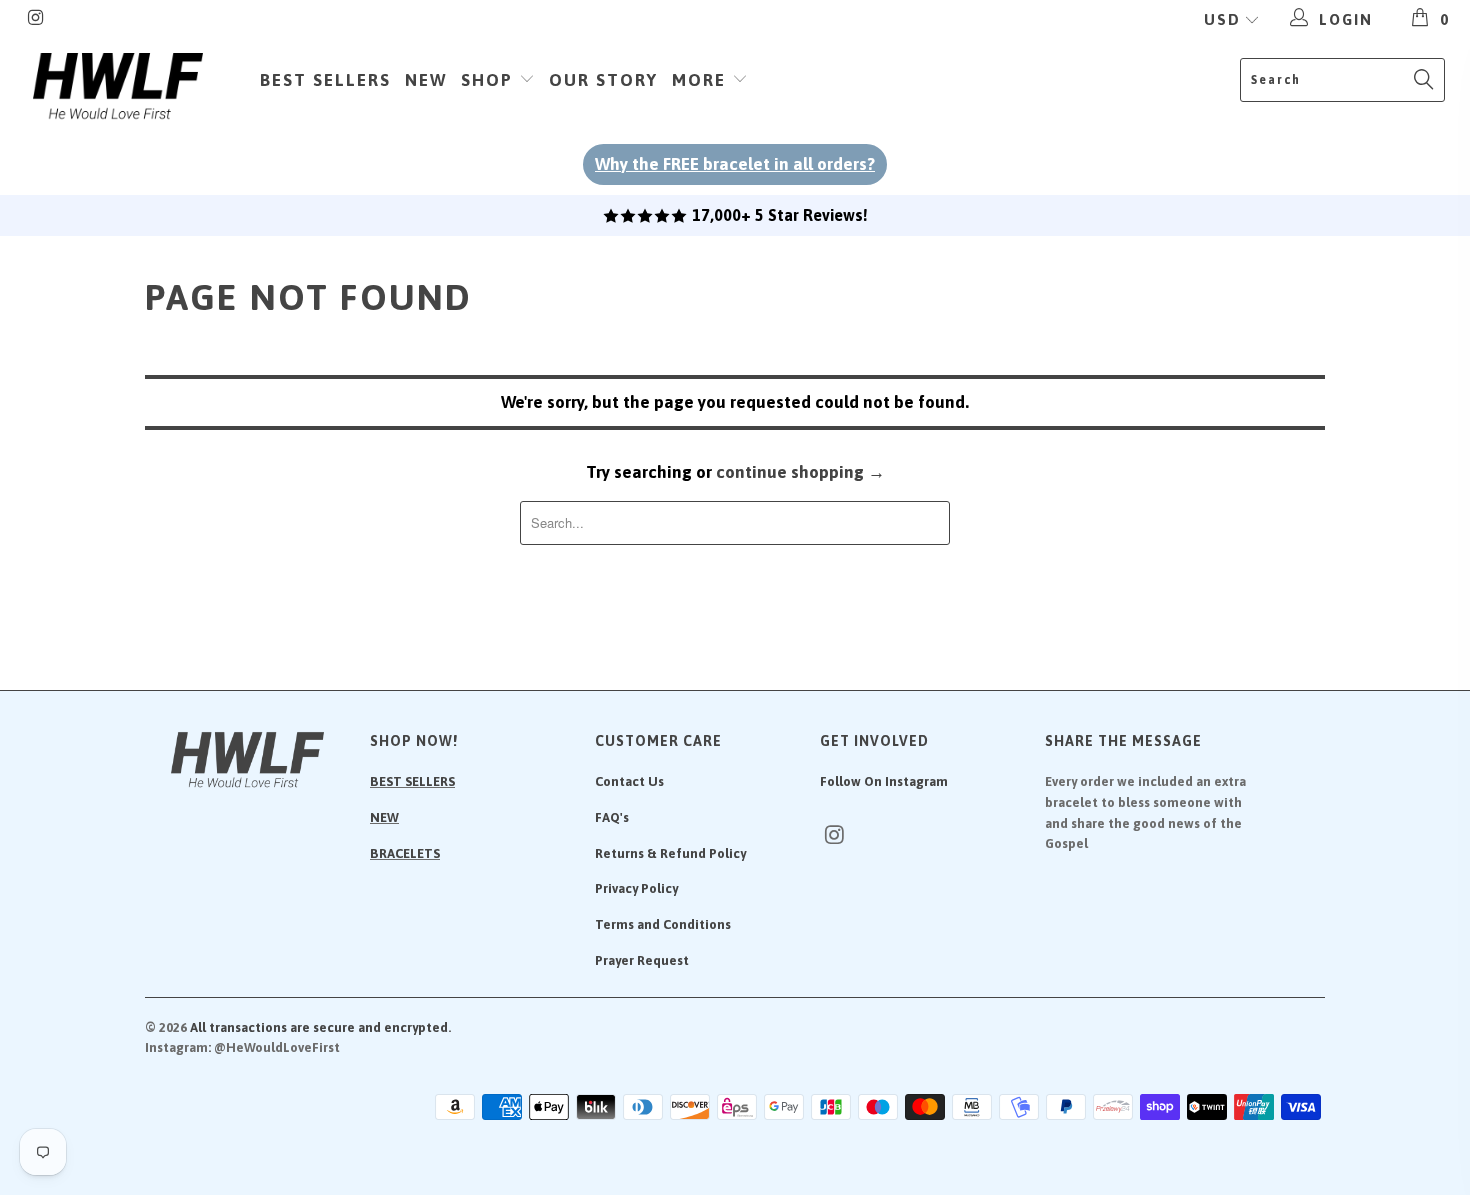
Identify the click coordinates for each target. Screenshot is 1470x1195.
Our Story (603, 80)
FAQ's (612, 817)
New (426, 80)
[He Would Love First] (117, 87)
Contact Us (629, 781)
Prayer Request (642, 960)
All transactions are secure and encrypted (319, 1027)
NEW (384, 817)
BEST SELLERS (412, 781)
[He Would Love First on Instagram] (35, 19)
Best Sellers (325, 80)
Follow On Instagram (884, 781)
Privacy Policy (636, 888)
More (702, 80)
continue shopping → (800, 472)
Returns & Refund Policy (670, 853)
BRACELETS (405, 853)
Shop (490, 80)
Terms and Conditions (663, 924)
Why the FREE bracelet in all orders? (735, 164)
